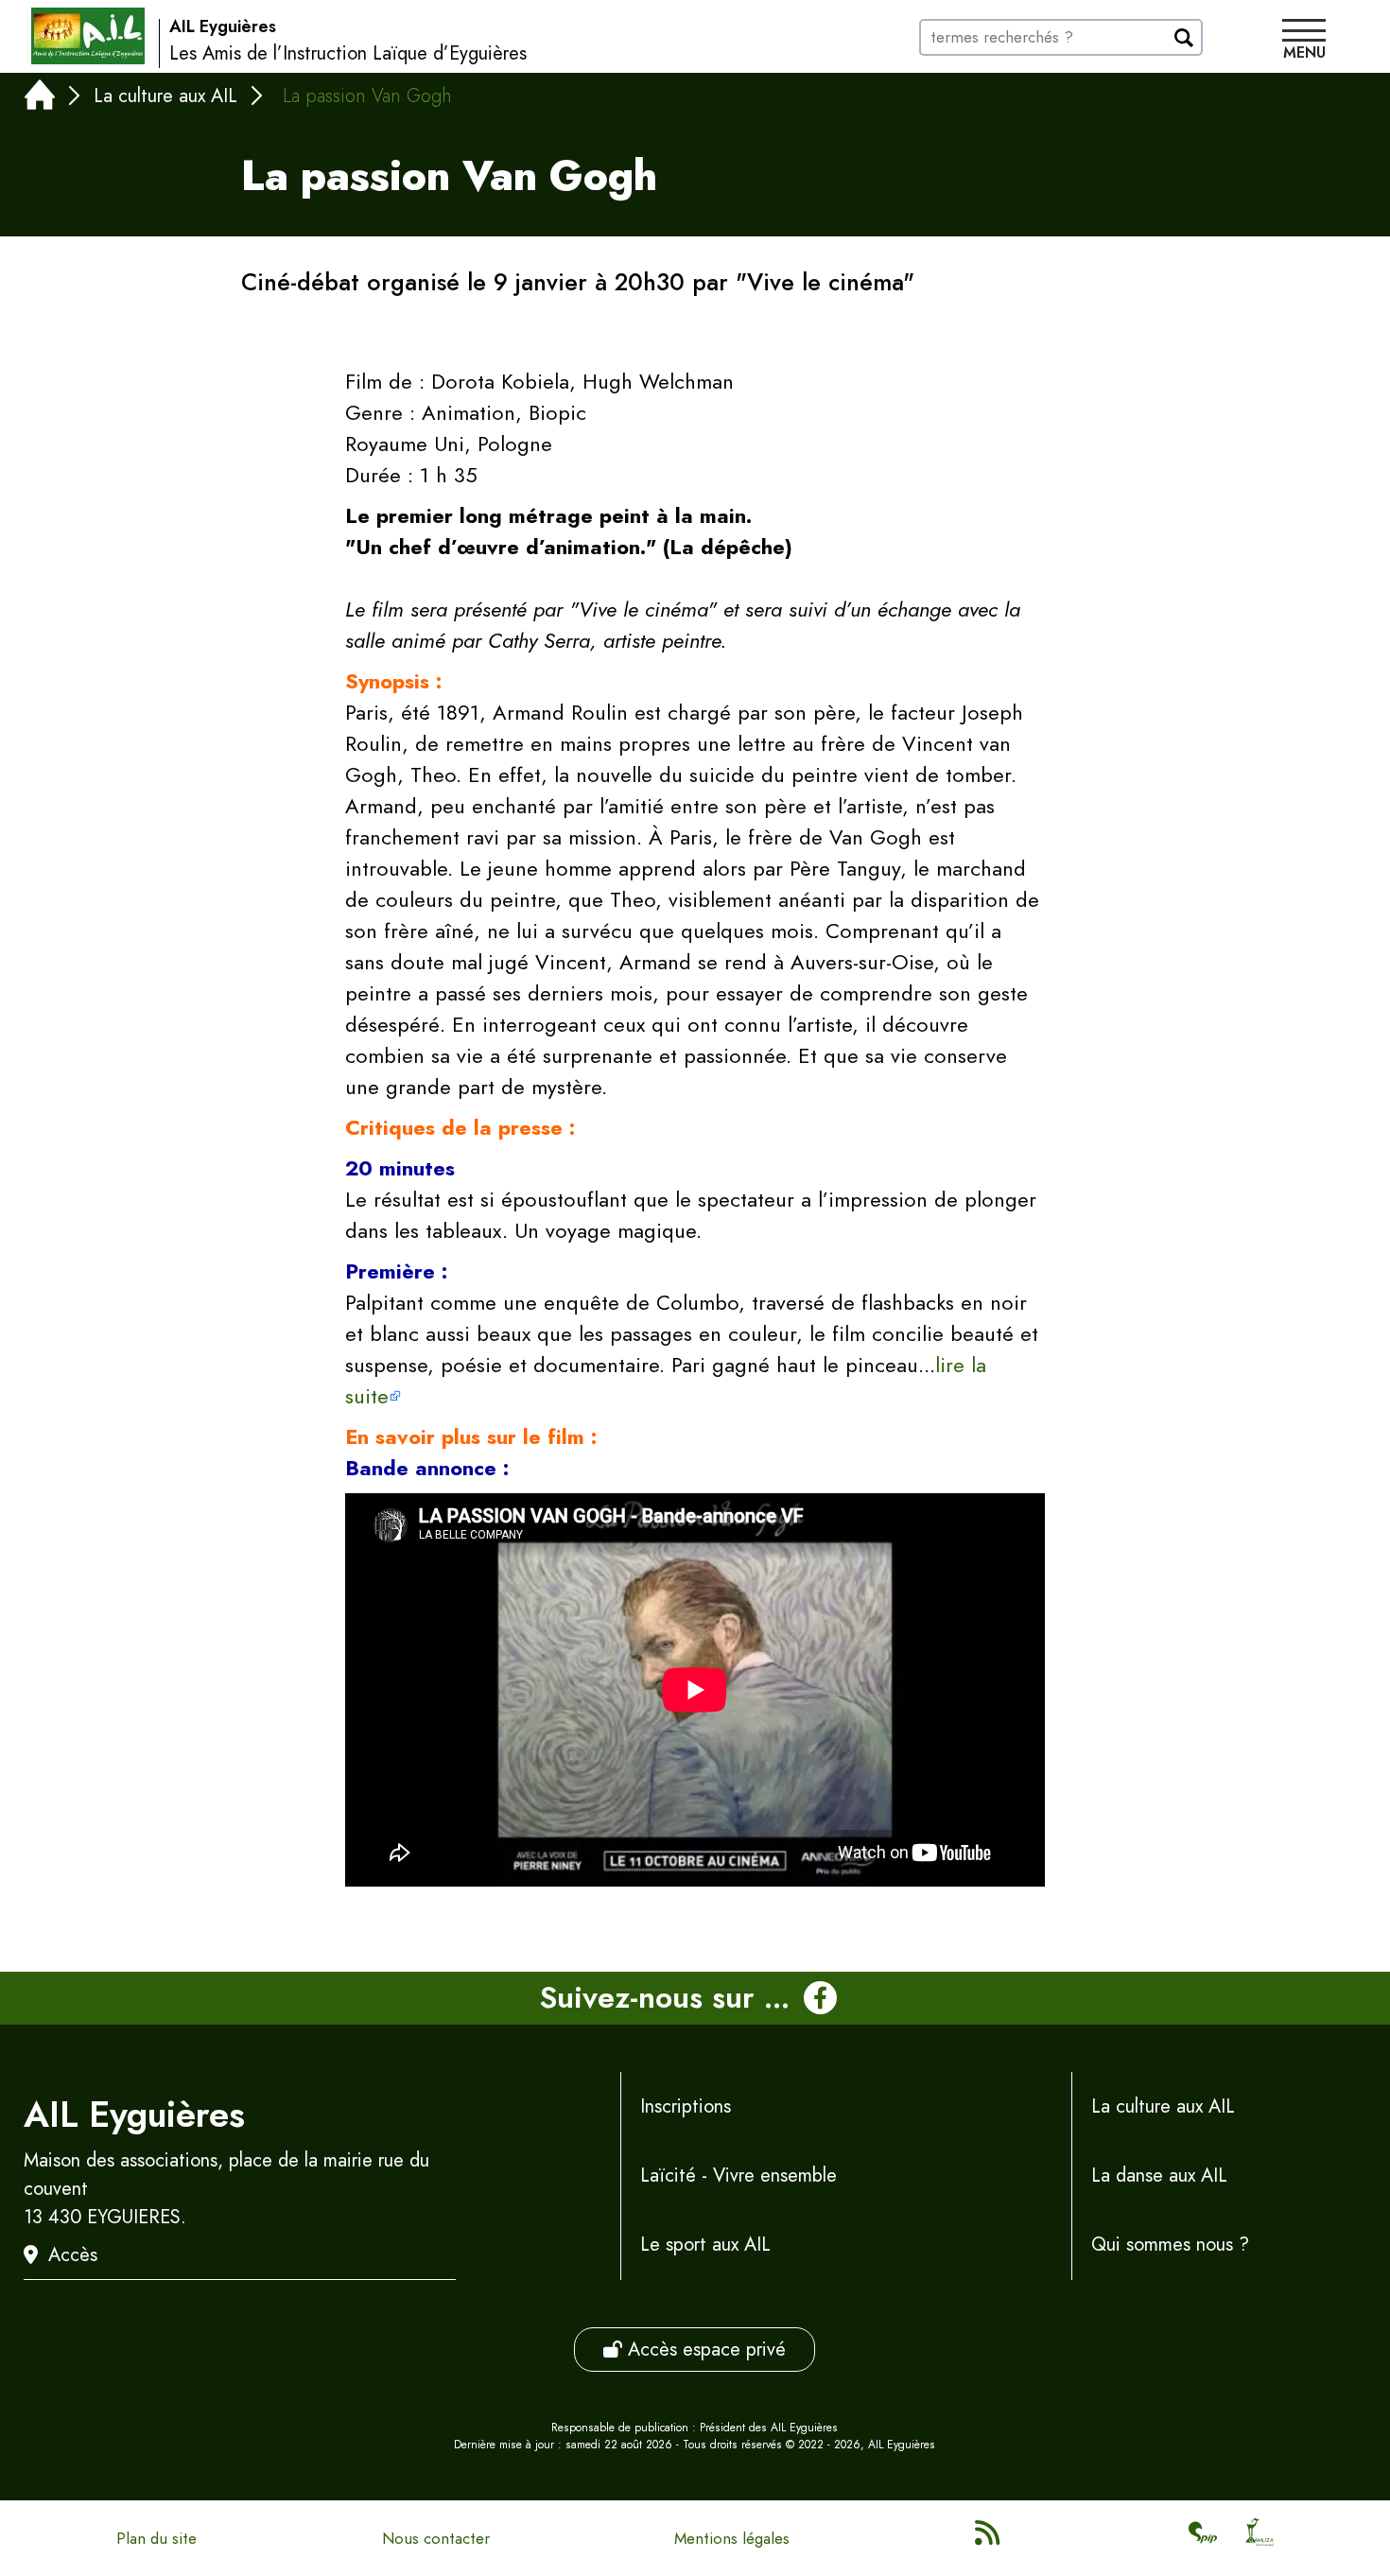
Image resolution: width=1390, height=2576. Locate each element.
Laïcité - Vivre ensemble (738, 2176)
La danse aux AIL (1159, 2176)
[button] (1304, 42)
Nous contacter (436, 2538)
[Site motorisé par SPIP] (1203, 2538)
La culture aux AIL (165, 96)
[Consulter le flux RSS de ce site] (989, 2538)
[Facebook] (820, 1998)
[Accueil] (40, 99)
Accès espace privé (704, 2350)
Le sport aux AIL (705, 2245)
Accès (73, 2255)
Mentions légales (732, 2538)
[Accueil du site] (88, 36)
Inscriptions (686, 2106)
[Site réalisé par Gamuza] (1260, 2538)
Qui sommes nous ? (1170, 2245)
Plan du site (156, 2538)
